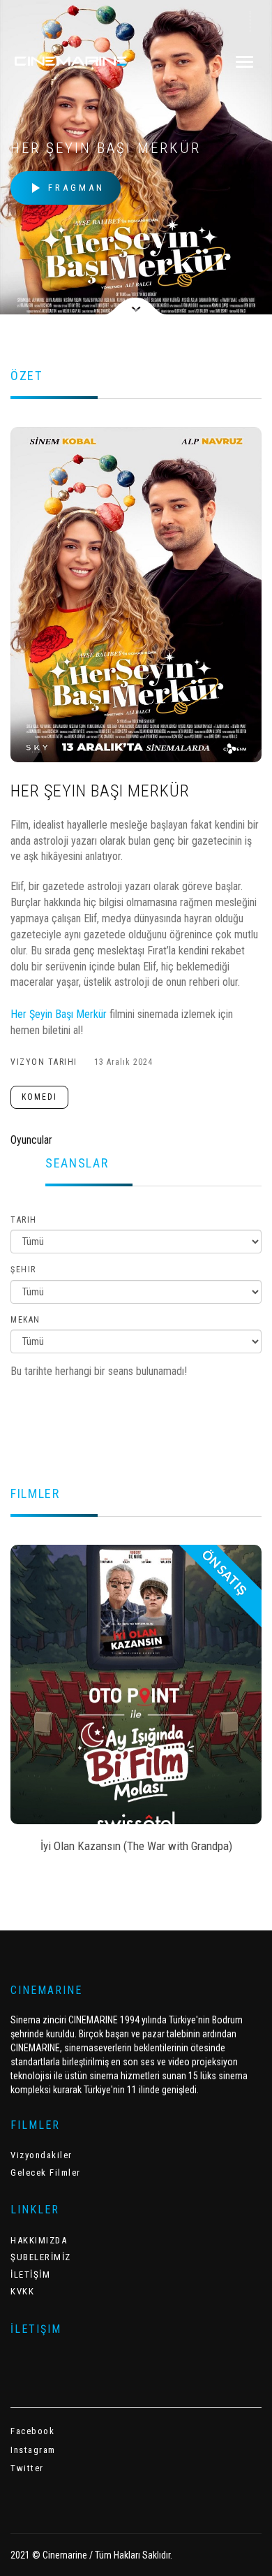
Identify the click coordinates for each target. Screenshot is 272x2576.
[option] (136, 1703)
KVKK (22, 2291)
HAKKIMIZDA (39, 2240)
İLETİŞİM (30, 2275)
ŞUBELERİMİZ (41, 2257)
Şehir (23, 1269)
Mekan (25, 1320)
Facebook (32, 2431)
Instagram (33, 2450)
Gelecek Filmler (46, 2173)
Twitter (27, 2468)
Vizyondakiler (41, 2155)
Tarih (24, 1220)
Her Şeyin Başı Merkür (59, 1014)
